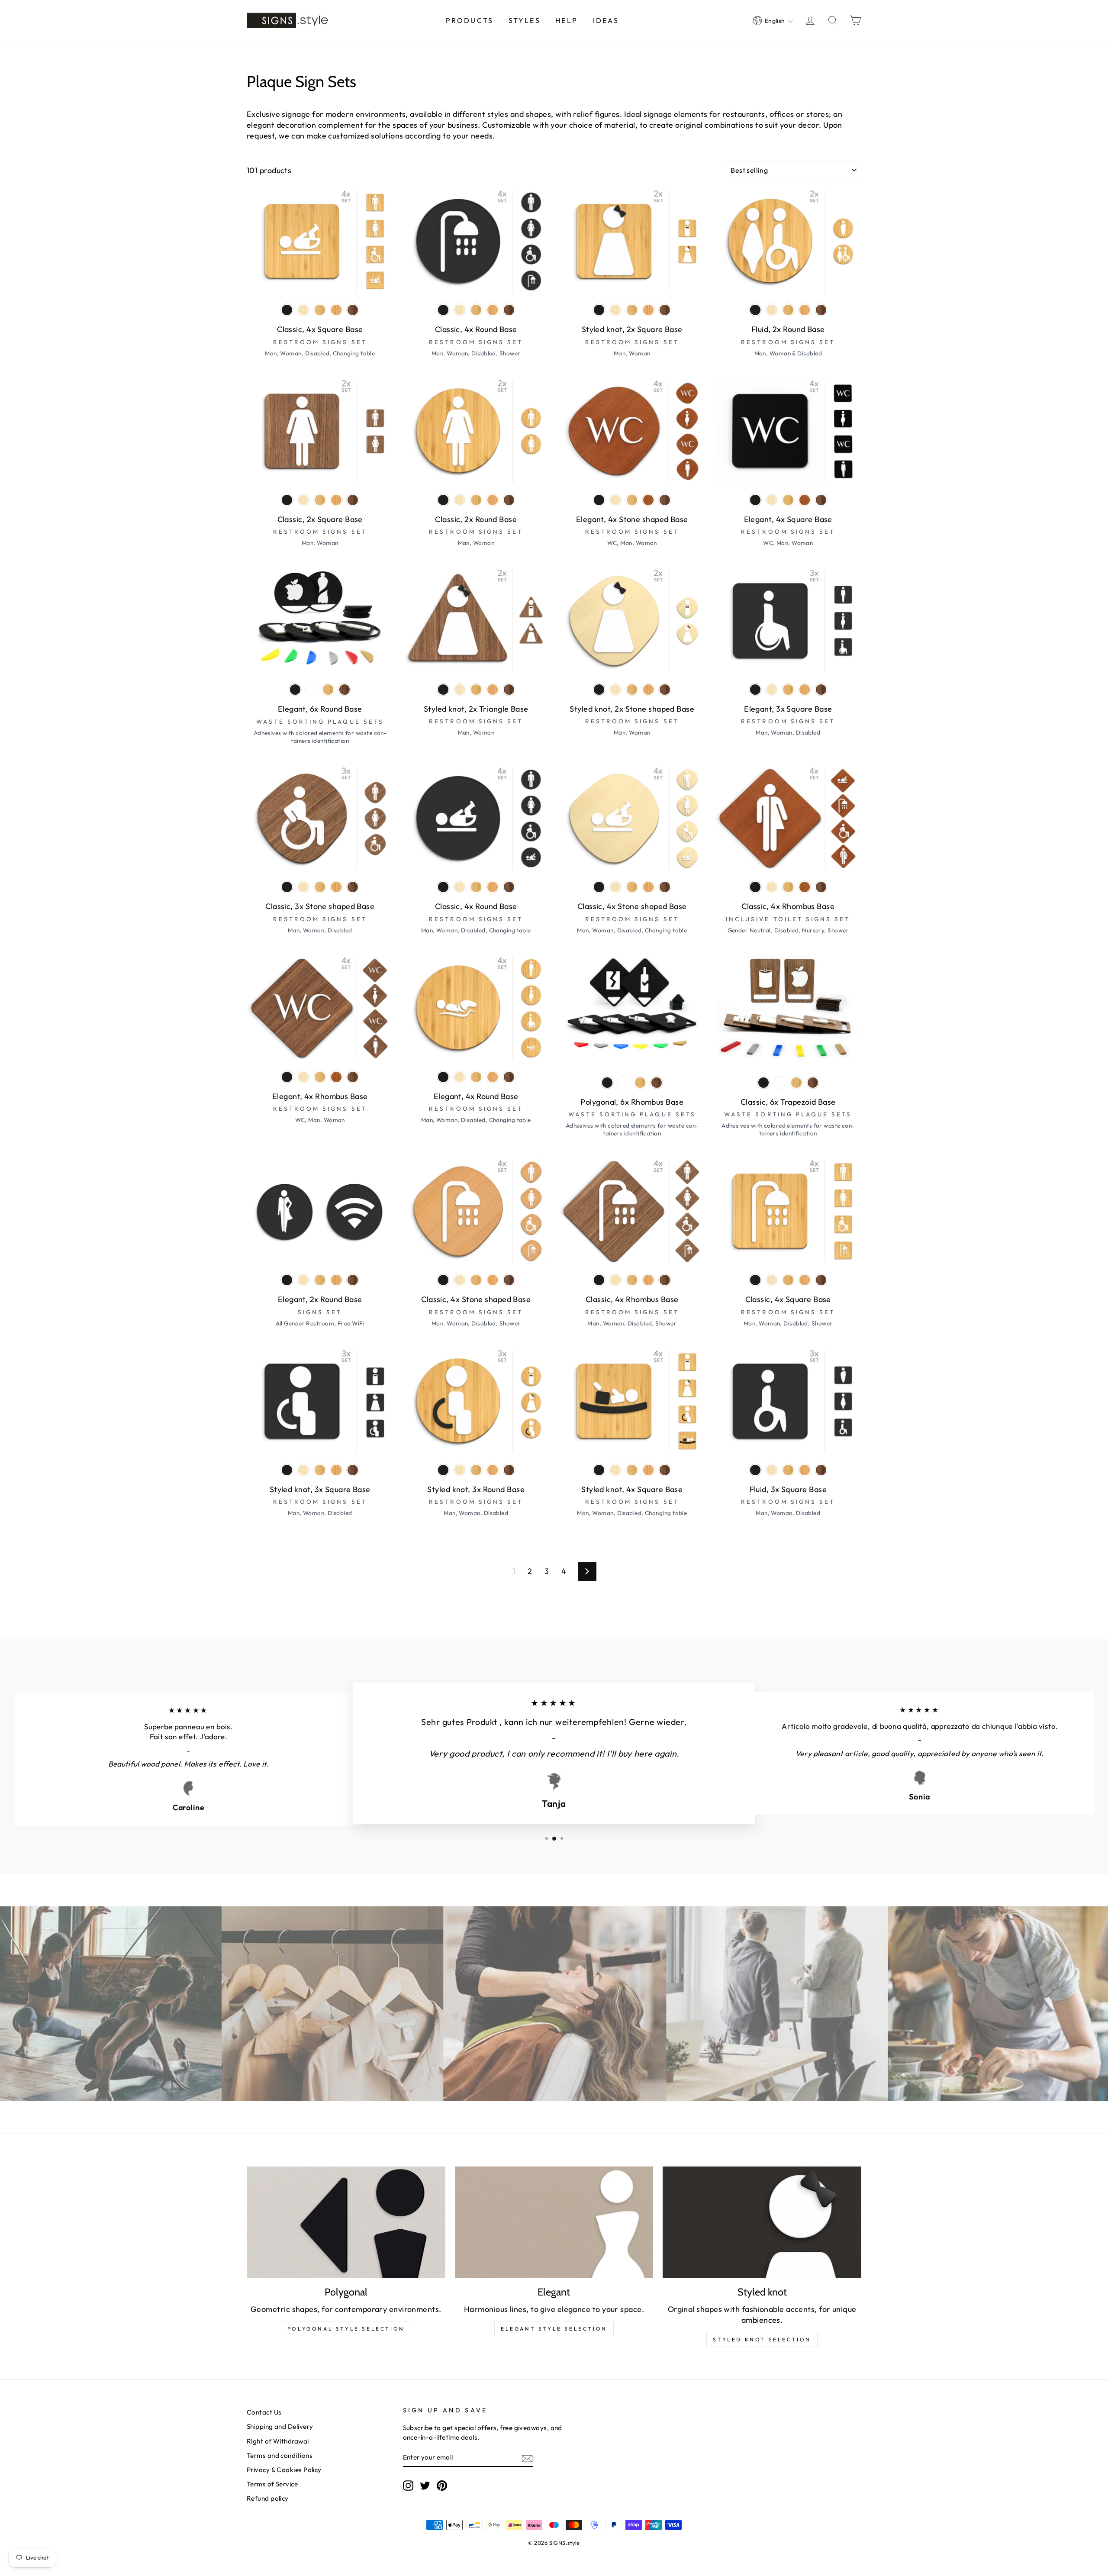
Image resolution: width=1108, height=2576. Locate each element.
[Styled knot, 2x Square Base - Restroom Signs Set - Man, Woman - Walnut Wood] (665, 310)
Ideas (606, 20)
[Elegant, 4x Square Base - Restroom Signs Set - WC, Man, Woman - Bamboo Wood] (788, 500)
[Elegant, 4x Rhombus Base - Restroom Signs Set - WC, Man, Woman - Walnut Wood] (353, 1077)
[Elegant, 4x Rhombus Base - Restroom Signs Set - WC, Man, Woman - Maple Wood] (303, 1077)
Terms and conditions (280, 2455)
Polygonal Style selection (346, 2329)
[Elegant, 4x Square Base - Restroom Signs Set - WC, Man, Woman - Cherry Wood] (805, 500)
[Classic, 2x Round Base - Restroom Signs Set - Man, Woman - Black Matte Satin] (443, 500)
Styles (525, 20)
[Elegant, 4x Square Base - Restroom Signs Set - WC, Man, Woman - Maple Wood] (772, 500)
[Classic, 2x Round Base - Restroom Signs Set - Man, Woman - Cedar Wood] (493, 500)
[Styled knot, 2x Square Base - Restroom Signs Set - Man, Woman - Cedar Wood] (648, 310)
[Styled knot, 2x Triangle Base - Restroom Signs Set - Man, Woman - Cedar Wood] (493, 690)
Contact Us (264, 2412)
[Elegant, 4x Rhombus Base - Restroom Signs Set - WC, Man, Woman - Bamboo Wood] (320, 1077)
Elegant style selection (554, 2329)
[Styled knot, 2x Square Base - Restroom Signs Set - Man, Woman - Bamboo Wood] (632, 310)
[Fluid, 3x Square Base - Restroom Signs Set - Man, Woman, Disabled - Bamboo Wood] (788, 1470)
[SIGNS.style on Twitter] (425, 2485)
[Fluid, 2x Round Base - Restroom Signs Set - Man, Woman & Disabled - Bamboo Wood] (788, 310)
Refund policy (268, 2498)
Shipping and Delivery (280, 2426)
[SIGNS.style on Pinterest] (442, 2485)
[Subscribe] (527, 2458)
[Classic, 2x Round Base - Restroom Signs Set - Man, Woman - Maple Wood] (460, 500)
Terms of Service (272, 2484)
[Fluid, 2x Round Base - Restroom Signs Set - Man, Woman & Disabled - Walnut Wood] (821, 310)
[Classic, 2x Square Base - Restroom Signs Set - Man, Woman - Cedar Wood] (336, 500)
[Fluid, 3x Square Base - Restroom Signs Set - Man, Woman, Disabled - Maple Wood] (772, 1470)
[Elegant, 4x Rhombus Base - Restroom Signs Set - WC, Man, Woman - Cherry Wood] (336, 1077)
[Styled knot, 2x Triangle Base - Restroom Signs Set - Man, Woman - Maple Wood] (460, 690)
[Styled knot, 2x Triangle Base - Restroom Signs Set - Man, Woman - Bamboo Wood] (476, 690)
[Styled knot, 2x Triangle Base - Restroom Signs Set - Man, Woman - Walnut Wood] (509, 690)
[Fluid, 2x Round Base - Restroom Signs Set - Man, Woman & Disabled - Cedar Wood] (805, 310)
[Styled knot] (762, 2222)
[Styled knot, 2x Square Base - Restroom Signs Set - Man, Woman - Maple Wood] (615, 310)
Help (567, 20)
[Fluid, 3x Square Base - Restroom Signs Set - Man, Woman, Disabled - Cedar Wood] (805, 1470)
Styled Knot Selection (762, 2339)
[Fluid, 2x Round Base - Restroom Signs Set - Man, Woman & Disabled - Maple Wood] (772, 310)
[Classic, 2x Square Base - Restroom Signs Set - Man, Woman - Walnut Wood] (353, 500)
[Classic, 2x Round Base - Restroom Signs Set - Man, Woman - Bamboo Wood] (476, 500)
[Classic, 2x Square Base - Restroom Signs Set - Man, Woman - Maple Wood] (303, 500)
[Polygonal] (346, 2222)
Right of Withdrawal (278, 2441)
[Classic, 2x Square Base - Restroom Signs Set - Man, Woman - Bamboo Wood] (320, 500)
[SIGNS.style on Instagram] (408, 2485)
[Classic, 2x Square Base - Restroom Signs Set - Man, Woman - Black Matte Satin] (287, 500)
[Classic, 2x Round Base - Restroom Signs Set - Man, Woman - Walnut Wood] (509, 500)
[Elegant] (554, 2222)
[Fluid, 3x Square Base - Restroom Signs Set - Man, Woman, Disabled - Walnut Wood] (821, 1470)
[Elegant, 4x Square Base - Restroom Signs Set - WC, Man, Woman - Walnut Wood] (821, 500)
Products (470, 20)
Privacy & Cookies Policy (284, 2470)
